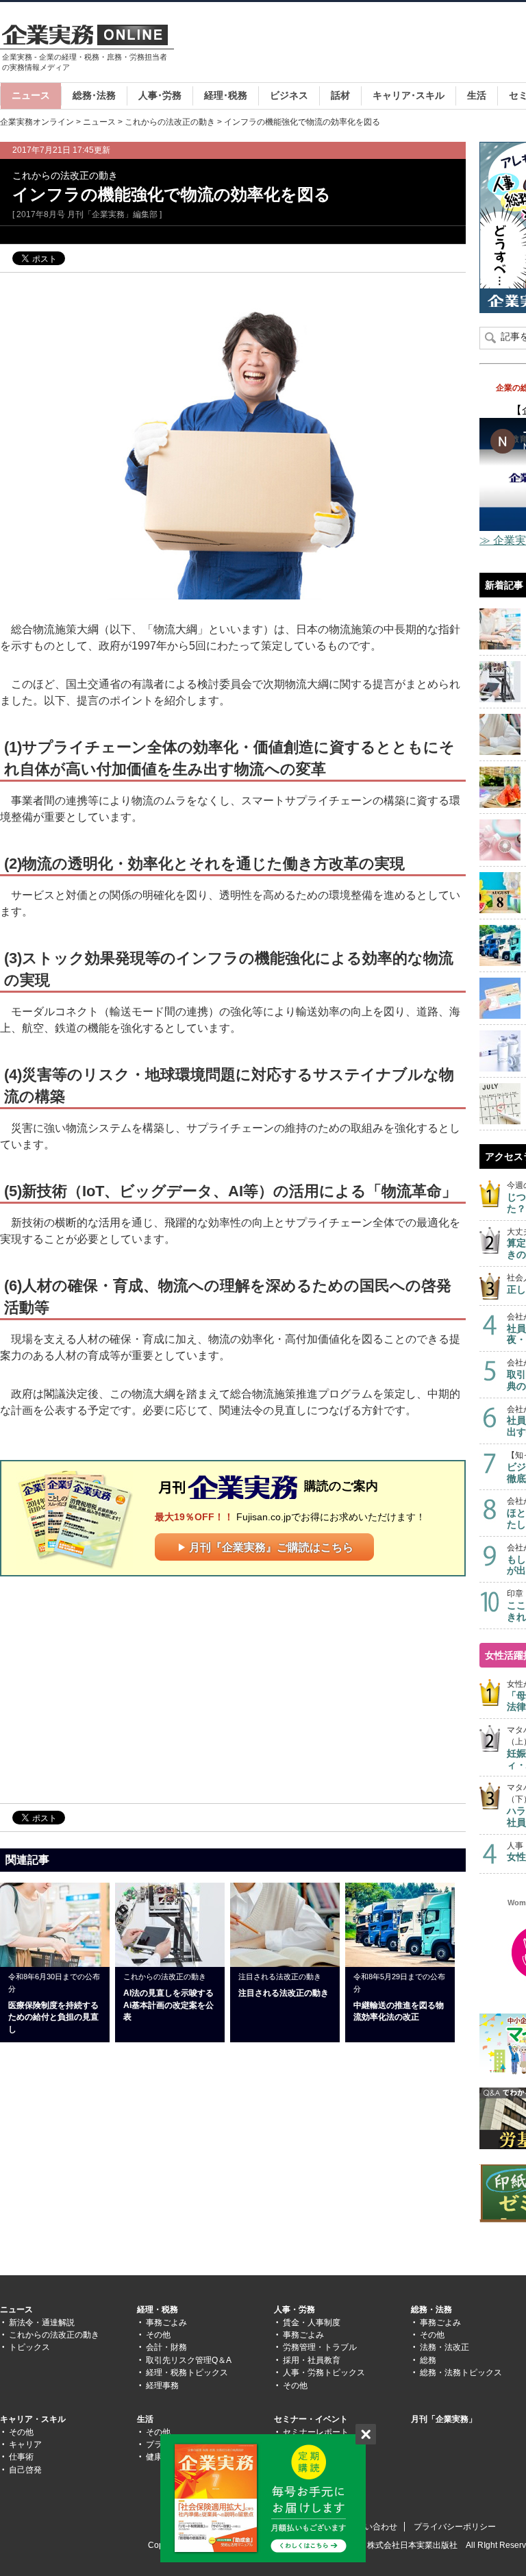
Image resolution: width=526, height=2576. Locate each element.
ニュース (31, 95)
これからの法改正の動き (170, 122)
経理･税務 (226, 95)
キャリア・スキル (33, 2419)
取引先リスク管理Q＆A (189, 2360)
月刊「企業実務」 (444, 2419)
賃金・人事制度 (312, 2323)
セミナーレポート (316, 2432)
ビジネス (289, 95)
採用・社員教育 (312, 2360)
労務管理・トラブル (320, 2347)
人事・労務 (295, 2309)
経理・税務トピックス (187, 2373)
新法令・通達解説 (42, 2323)
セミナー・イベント (311, 2419)
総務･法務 (94, 95)
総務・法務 (431, 2309)
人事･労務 (160, 95)
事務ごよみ (166, 2323)
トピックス (29, 2347)
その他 (158, 2335)
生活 (477, 95)
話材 (340, 95)
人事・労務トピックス (324, 2373)
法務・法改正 (444, 2347)
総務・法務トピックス (461, 2373)
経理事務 (162, 2386)
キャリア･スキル (409, 95)
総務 (428, 2360)
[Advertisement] (115, 1689)
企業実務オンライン (37, 122)
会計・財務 (166, 2347)
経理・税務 (158, 2309)
